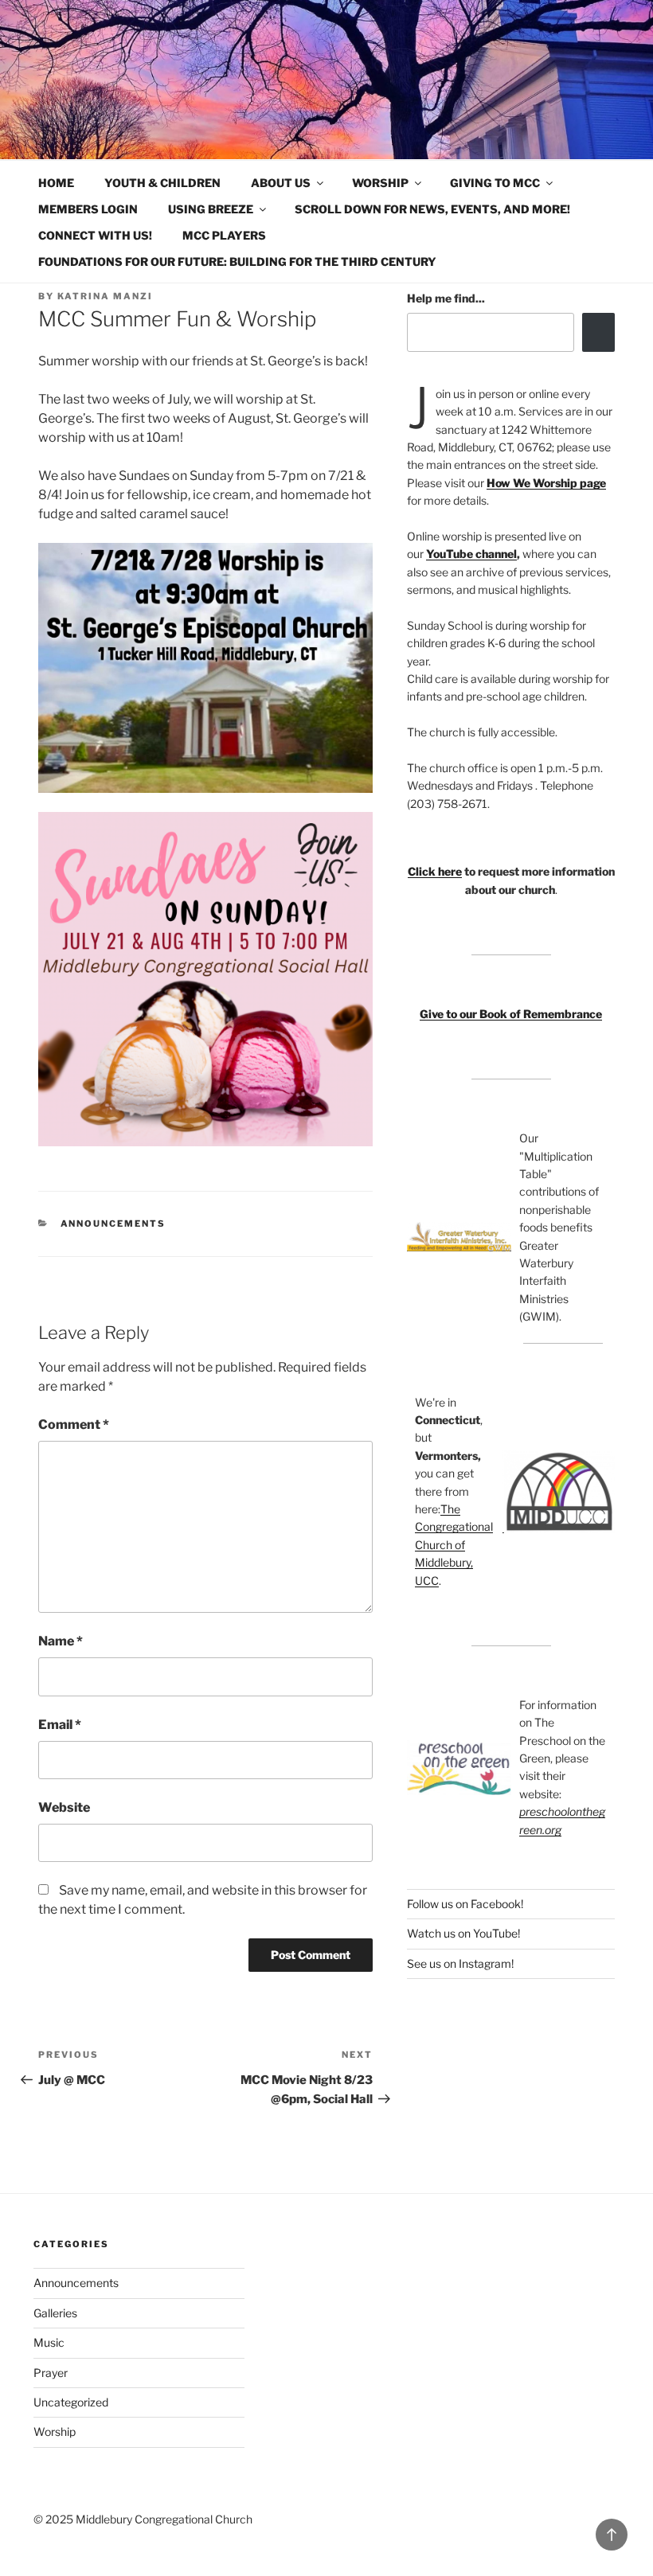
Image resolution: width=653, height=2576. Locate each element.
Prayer (51, 2373)
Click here (435, 871)
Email (60, 1725)
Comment (74, 1425)
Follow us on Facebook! (465, 1904)
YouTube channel (471, 554)
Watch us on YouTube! (463, 1933)
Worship (380, 183)
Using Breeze (211, 209)
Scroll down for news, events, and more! (432, 209)
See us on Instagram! (460, 1963)
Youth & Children (162, 183)
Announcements (113, 1224)
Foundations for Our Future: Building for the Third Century (237, 262)
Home (56, 183)
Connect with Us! (95, 235)
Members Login (88, 209)
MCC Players (224, 235)
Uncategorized (71, 2402)
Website (64, 1807)
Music (49, 2342)
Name (61, 1641)
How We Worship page (546, 483)
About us (281, 183)
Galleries (55, 2313)
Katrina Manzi (105, 296)
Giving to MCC (495, 183)
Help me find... (446, 298)
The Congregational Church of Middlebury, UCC (454, 1545)
